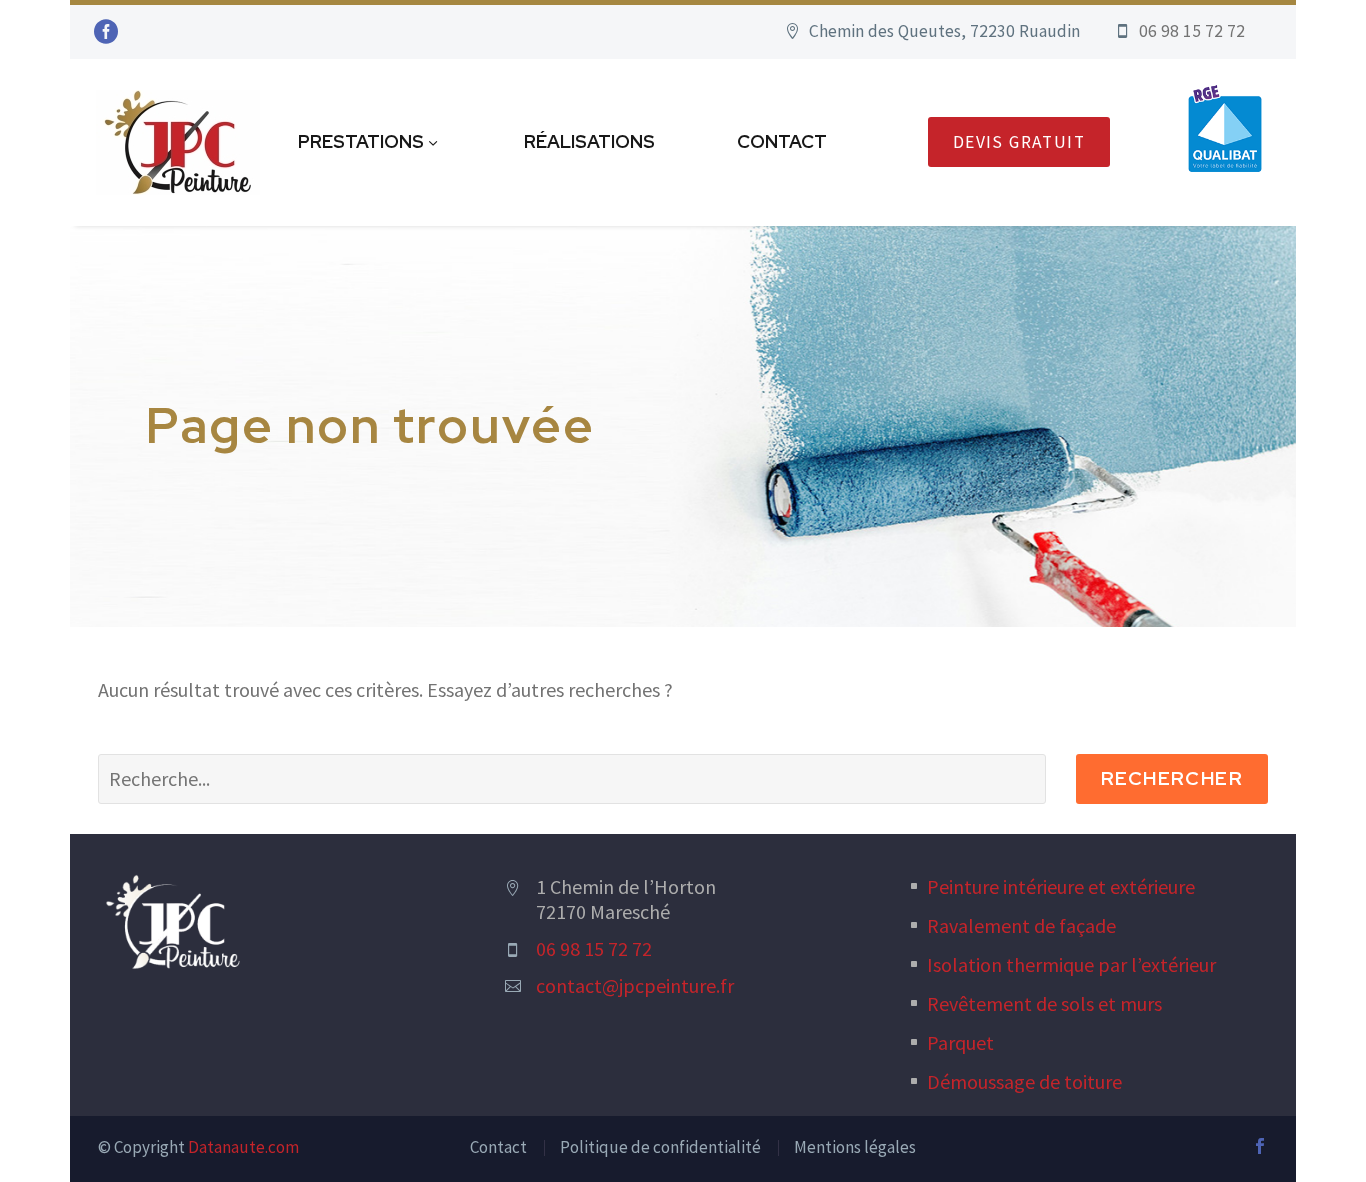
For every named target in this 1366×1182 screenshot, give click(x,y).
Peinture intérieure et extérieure (1061, 886)
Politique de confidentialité (660, 1147)
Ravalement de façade (1021, 925)
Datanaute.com (243, 1147)
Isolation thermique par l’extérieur (1071, 964)
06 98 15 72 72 (594, 948)
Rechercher (1172, 778)
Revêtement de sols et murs (1044, 1003)
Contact (782, 141)
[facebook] (1260, 1146)
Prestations (361, 141)
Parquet (960, 1042)
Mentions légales (855, 1147)
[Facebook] (106, 32)
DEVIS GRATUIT (1019, 142)
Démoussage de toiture (1024, 1081)
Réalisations (589, 141)
